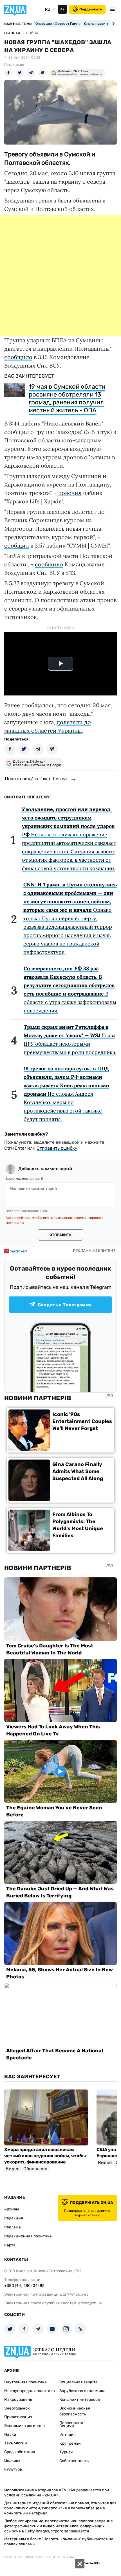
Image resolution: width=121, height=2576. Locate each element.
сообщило (18, 357)
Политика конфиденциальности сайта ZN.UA (39, 2557)
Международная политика (30, 2391)
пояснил (70, 493)
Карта (10, 2245)
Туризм (66, 2452)
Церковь (12, 2461)
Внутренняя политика (25, 2382)
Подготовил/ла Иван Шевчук (36, 778)
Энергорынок (17, 2408)
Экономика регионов (24, 2426)
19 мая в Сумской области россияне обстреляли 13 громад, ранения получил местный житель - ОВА (67, 398)
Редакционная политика (28, 2236)
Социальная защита (79, 2382)
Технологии (16, 2443)
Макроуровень (18, 2400)
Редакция (14, 2218)
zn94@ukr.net (75, 2294)
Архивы (12, 2209)
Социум (67, 2426)
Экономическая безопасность (75, 2411)
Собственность (74, 2461)
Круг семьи (70, 2443)
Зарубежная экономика (82, 2391)
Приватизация (18, 2417)
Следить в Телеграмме (65, 1305)
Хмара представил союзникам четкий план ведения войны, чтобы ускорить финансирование (45, 2156)
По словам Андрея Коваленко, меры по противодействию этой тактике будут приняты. (66, 1094)
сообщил (17, 545)
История (68, 2435)
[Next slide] (112, 24)
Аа (62, 9)
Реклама (13, 2227)
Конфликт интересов (80, 2400)
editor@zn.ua (90, 2303)
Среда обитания (20, 2452)
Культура (13, 2469)
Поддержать (91, 9)
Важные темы (18, 24)
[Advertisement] (60, 276)
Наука (10, 2434)
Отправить (60, 1235)
